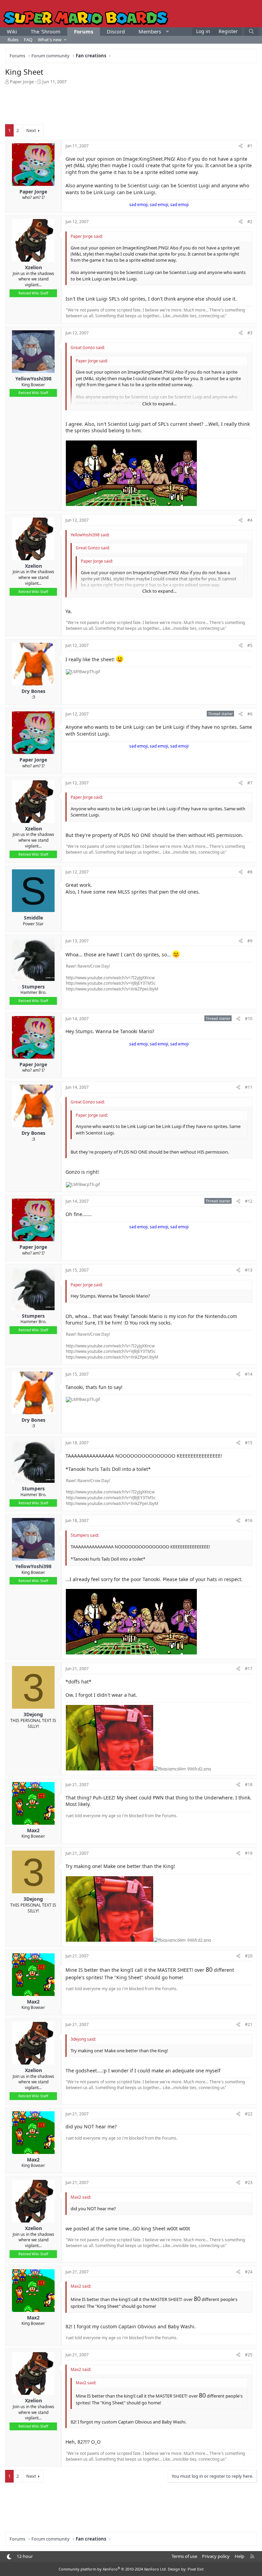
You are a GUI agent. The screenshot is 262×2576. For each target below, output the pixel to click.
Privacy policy (216, 2556)
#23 (249, 2182)
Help (239, 2556)
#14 (249, 1374)
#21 (249, 2024)
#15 (249, 1443)
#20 (249, 1956)
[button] (167, 32)
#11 (249, 1087)
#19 (249, 1853)
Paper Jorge (22, 82)
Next (31, 130)
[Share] (241, 146)
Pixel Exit (196, 2569)
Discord (116, 31)
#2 (250, 222)
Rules (13, 40)
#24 (249, 2272)
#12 (249, 1201)
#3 (250, 333)
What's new (50, 40)
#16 (249, 1521)
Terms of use (184, 2556)
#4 (250, 520)
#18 (249, 1785)
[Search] (251, 32)
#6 (250, 714)
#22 (249, 2114)
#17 (249, 1669)
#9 (250, 941)
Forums (84, 31)
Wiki (12, 31)
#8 (250, 872)
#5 (250, 645)
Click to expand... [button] (159, 404)
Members (150, 31)
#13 (249, 1270)
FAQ (28, 40)
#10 (249, 1019)
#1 (250, 146)
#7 (250, 783)
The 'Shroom (46, 31)
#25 (249, 2355)
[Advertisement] (131, 104)
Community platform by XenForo (113, 2569)
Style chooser (9, 2557)
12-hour (25, 2556)
